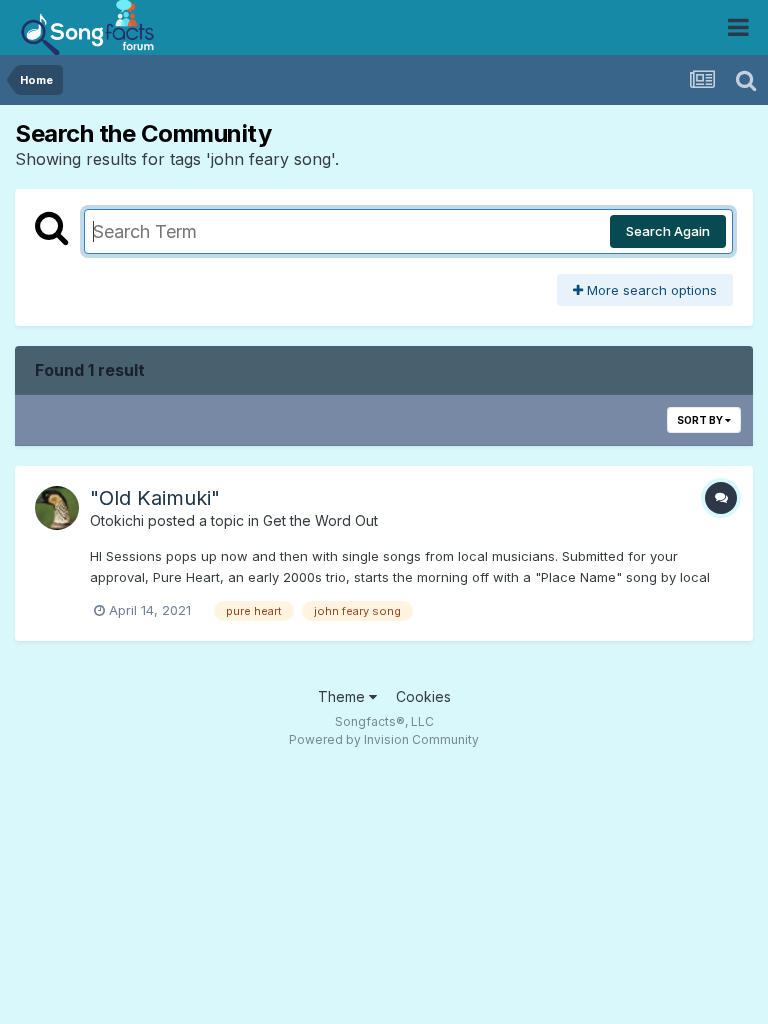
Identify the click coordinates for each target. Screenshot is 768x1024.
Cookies (423, 696)
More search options (650, 290)
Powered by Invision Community (384, 739)
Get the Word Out (320, 520)
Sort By (701, 420)
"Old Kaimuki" (155, 498)
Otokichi (117, 520)
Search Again (668, 231)
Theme (343, 696)
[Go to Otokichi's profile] (57, 508)
